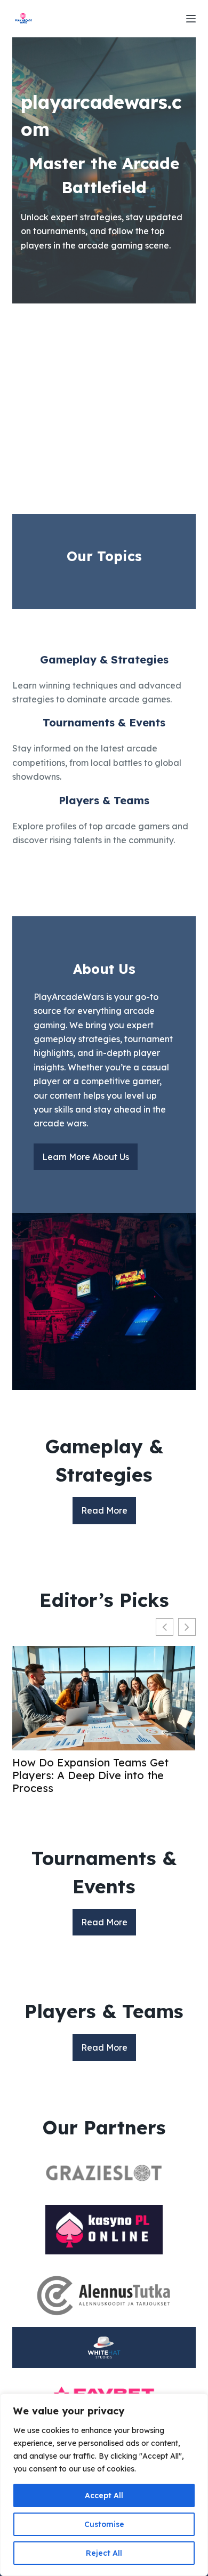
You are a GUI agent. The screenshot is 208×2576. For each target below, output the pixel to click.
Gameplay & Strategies (104, 659)
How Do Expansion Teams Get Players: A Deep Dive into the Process (90, 1775)
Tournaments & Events (104, 722)
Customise (104, 2524)
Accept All (104, 2495)
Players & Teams (104, 800)
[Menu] (191, 19)
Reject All (104, 2553)
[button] (187, 1627)
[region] (104, 2485)
